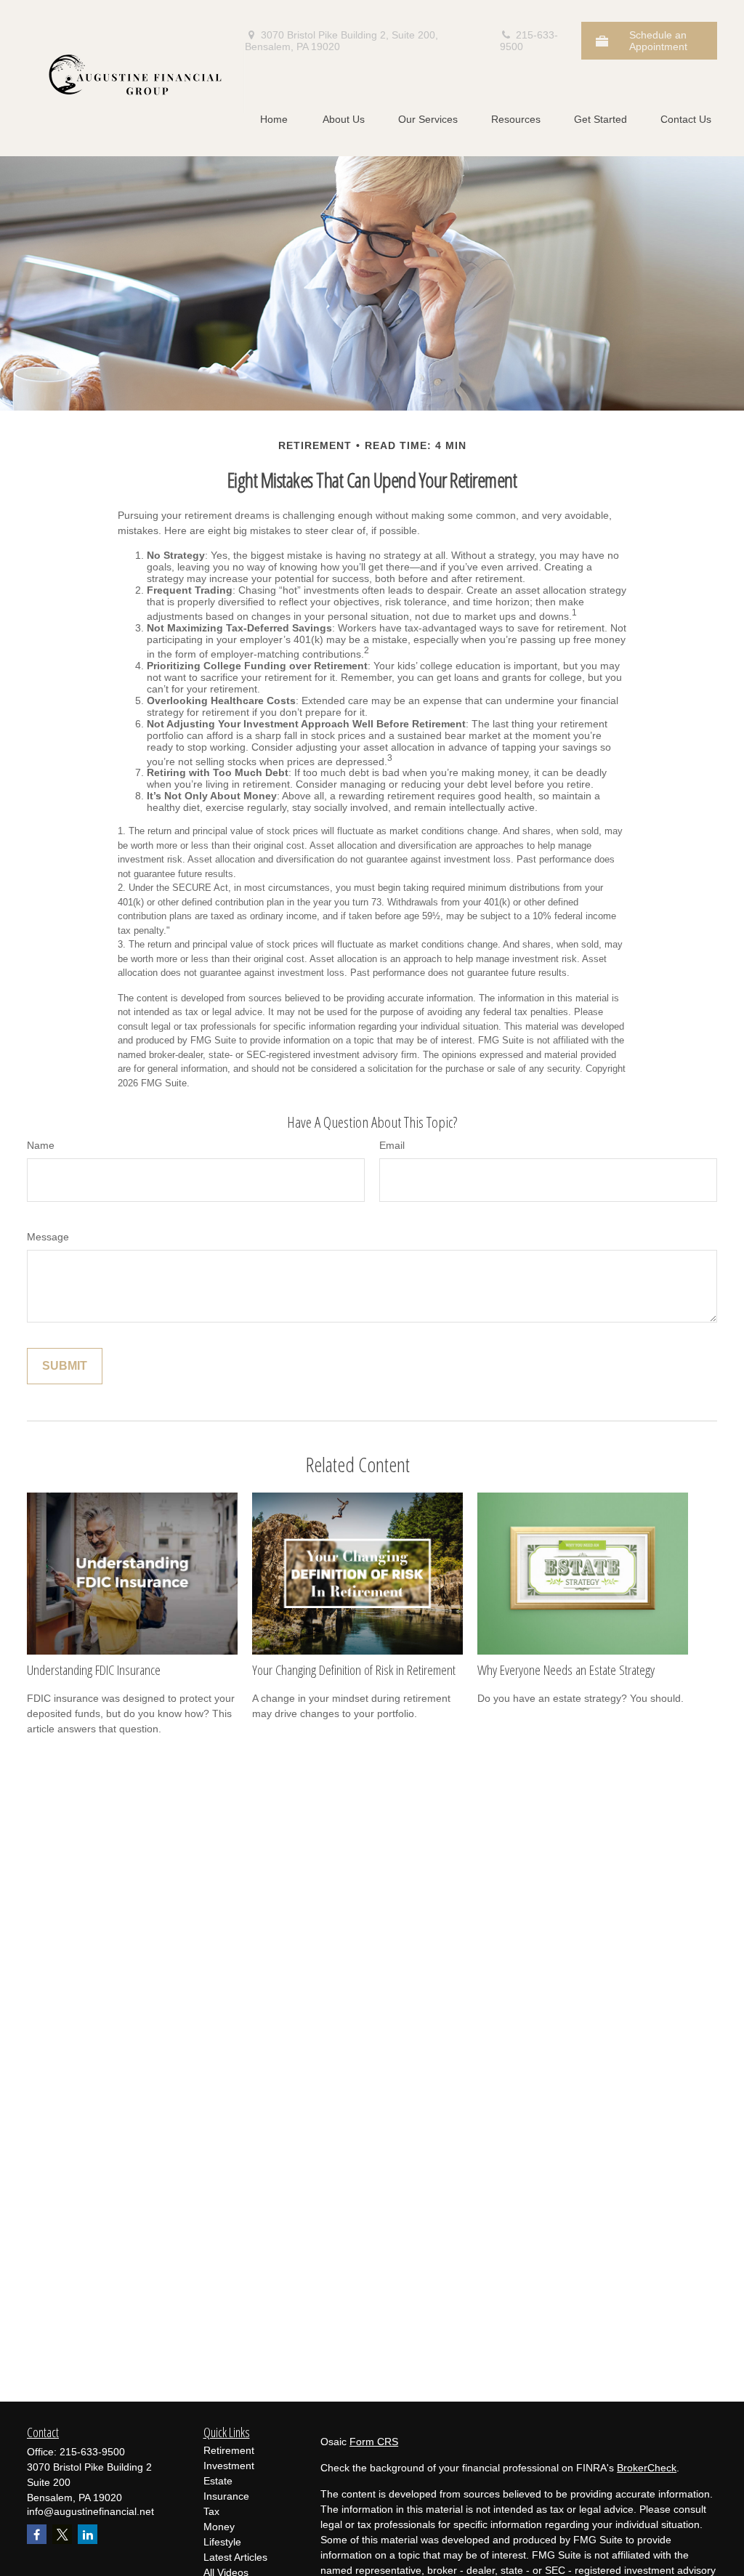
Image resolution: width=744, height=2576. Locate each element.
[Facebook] (37, 2534)
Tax (211, 2511)
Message (48, 1237)
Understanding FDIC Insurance (94, 1670)
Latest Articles (235, 2557)
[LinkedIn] (88, 2534)
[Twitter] (62, 2534)
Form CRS (374, 2442)
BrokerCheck (647, 2468)
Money (219, 2527)
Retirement (229, 2450)
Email (392, 1145)
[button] (274, 119)
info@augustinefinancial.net (90, 2511)
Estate (218, 2481)
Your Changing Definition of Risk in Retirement (354, 1670)
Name (41, 1145)
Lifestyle (222, 2542)
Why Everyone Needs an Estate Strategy (566, 1670)
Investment (229, 2466)
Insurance (226, 2496)
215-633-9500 (529, 41)
